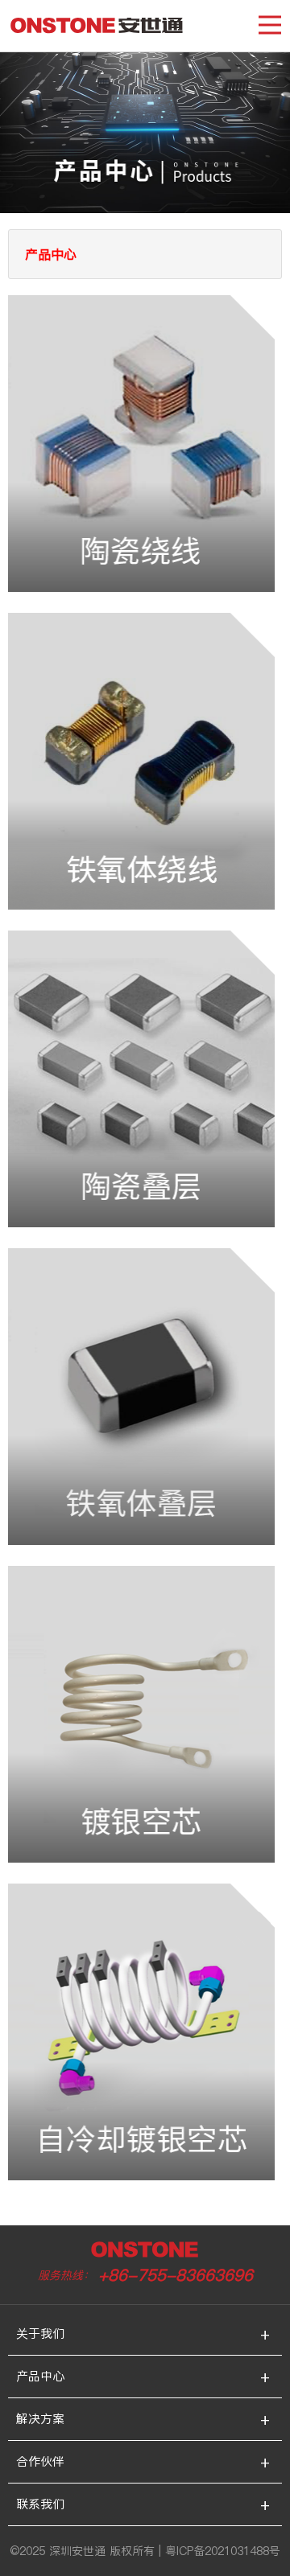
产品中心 (40, 2376)
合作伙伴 (40, 2461)
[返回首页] (97, 28)
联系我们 (40, 2504)
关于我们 (40, 2334)
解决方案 (40, 2419)
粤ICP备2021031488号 (223, 2551)
